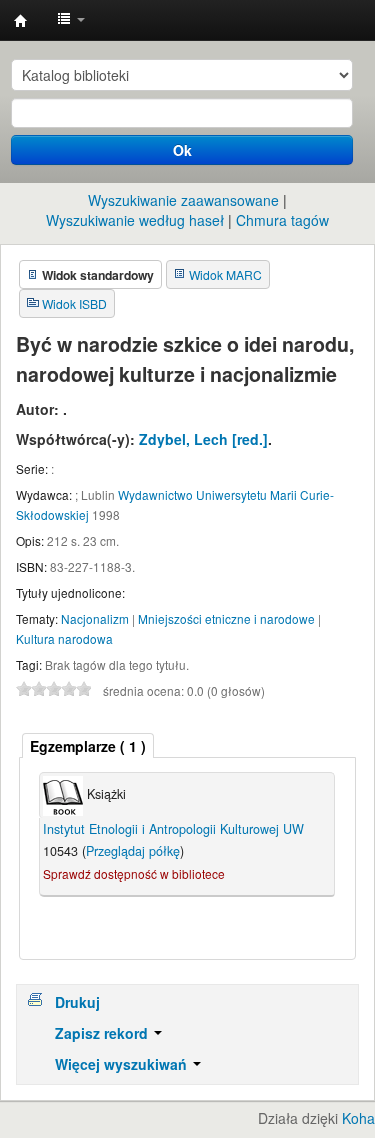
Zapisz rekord (103, 1033)
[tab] (88, 745)
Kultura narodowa (64, 638)
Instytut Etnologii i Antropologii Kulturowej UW (21, 21)
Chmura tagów (282, 220)
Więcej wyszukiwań (123, 1064)
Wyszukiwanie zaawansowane (183, 200)
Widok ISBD (74, 303)
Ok (182, 150)
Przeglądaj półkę (133, 851)
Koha (358, 1118)
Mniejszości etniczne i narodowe (226, 618)
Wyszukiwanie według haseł (135, 220)
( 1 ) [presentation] (88, 746)
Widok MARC (225, 274)
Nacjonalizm (95, 618)
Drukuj (77, 1002)
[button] (71, 20)
